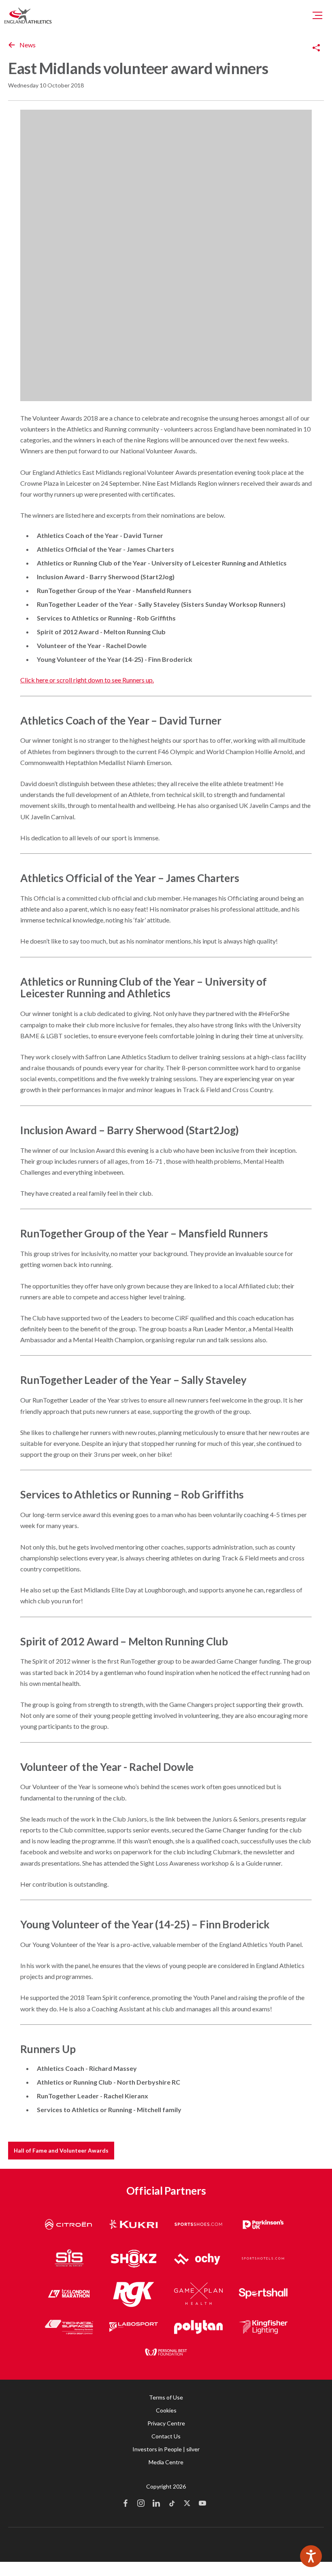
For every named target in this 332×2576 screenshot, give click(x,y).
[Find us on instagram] (141, 2504)
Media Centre (166, 2462)
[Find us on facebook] (126, 2504)
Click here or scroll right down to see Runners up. (87, 680)
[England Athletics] (28, 15)
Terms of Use (166, 2397)
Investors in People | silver (166, 2449)
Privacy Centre (166, 2423)
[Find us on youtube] (202, 2504)
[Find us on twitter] (187, 2504)
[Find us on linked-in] (156, 2504)
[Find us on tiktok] (172, 2504)
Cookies (166, 2410)
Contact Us (166, 2436)
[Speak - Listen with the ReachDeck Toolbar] (311, 2556)
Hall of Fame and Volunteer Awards (61, 2150)
